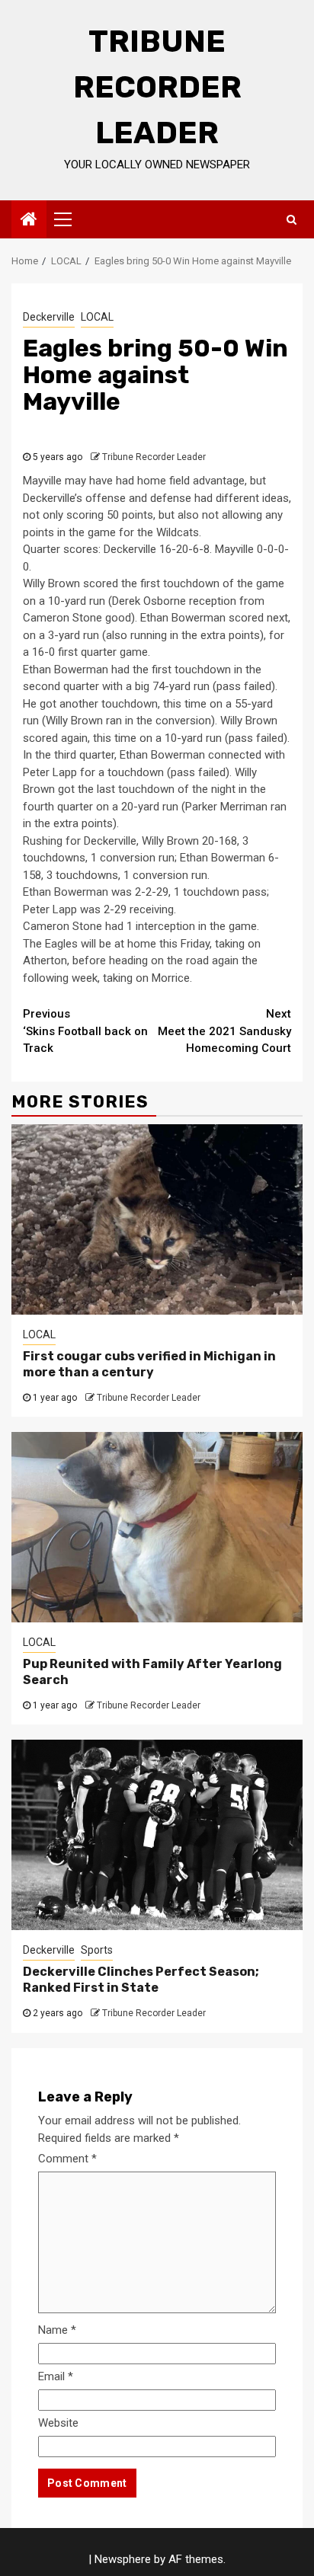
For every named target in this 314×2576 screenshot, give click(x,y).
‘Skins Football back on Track (85, 1031)
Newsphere (123, 2559)
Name (57, 2330)
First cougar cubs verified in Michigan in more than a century (149, 1364)
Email (56, 2376)
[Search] (292, 219)
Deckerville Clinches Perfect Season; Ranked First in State (141, 1980)
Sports (97, 1950)
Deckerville (49, 317)
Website (58, 2423)
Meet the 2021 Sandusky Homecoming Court (224, 1031)
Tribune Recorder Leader (157, 87)
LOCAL (97, 317)
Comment (67, 2159)
